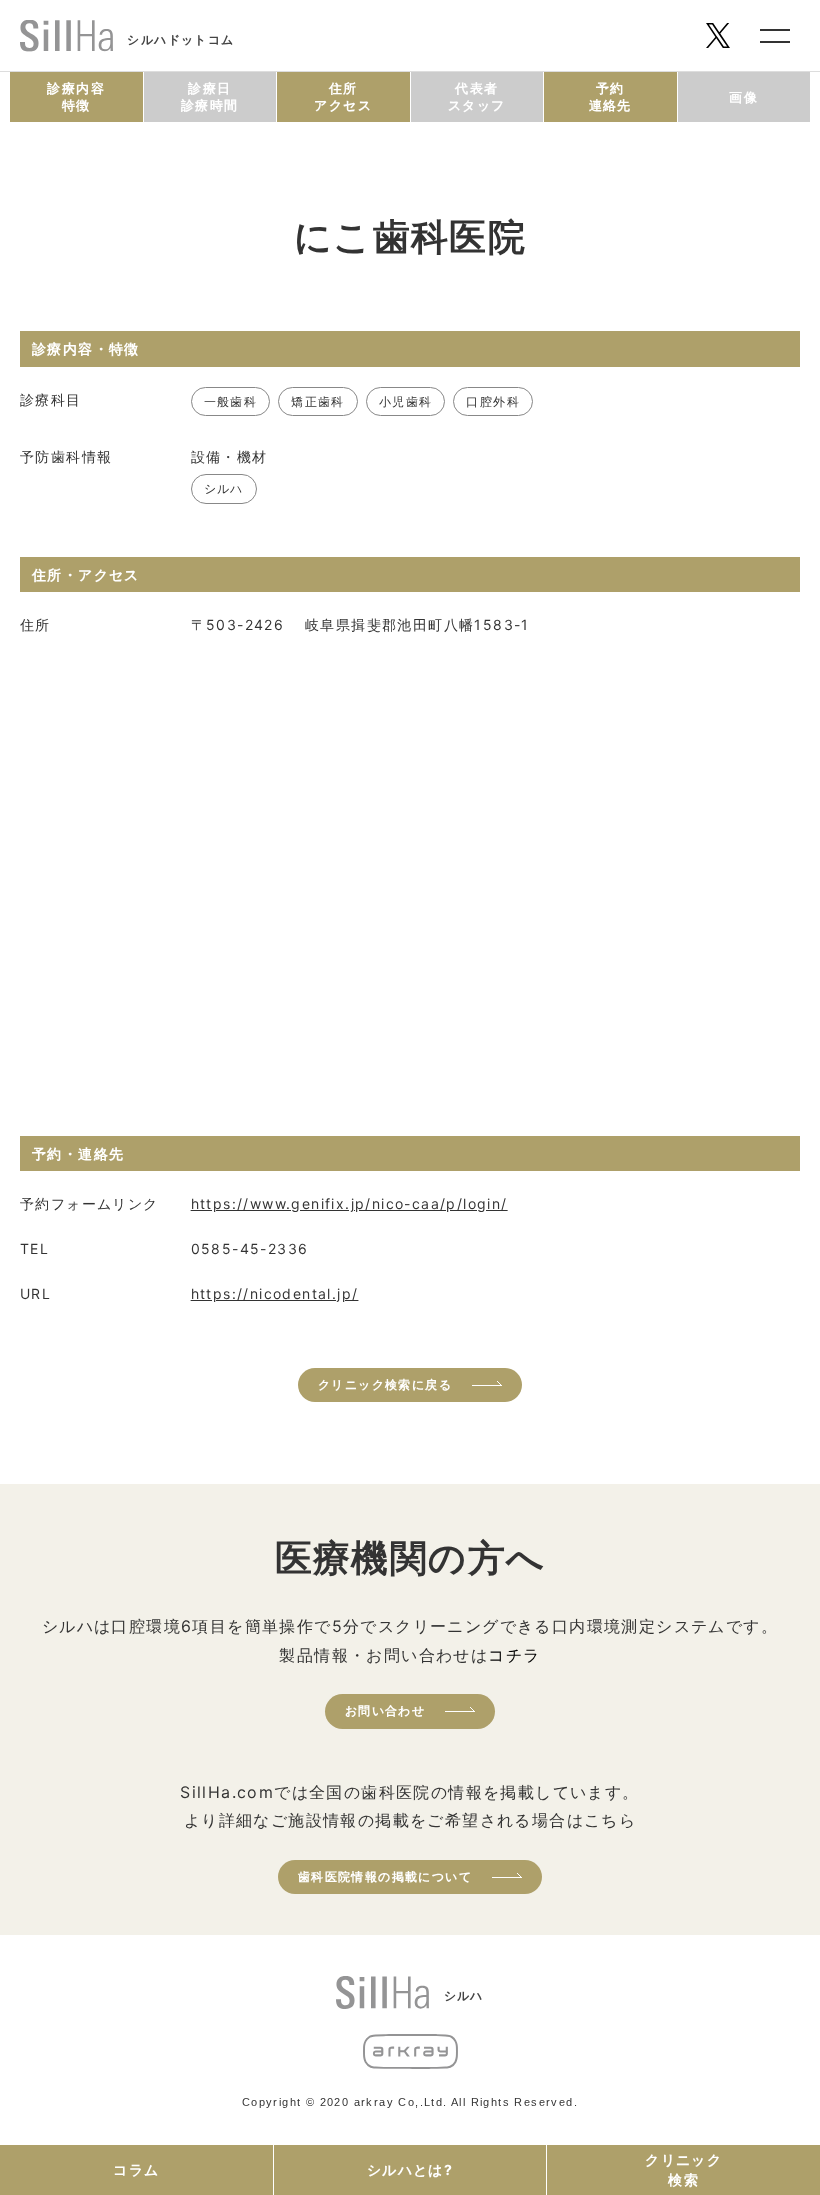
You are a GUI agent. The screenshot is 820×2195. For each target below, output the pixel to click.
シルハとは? (410, 2169)
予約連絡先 (610, 96)
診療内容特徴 (76, 96)
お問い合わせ (385, 1710)
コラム (136, 2169)
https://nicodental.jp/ (275, 1293)
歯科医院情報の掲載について (385, 1876)
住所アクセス (343, 96)
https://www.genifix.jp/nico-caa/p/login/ (349, 1203)
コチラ (514, 1655)
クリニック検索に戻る (385, 1384)
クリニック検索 (683, 2169)
